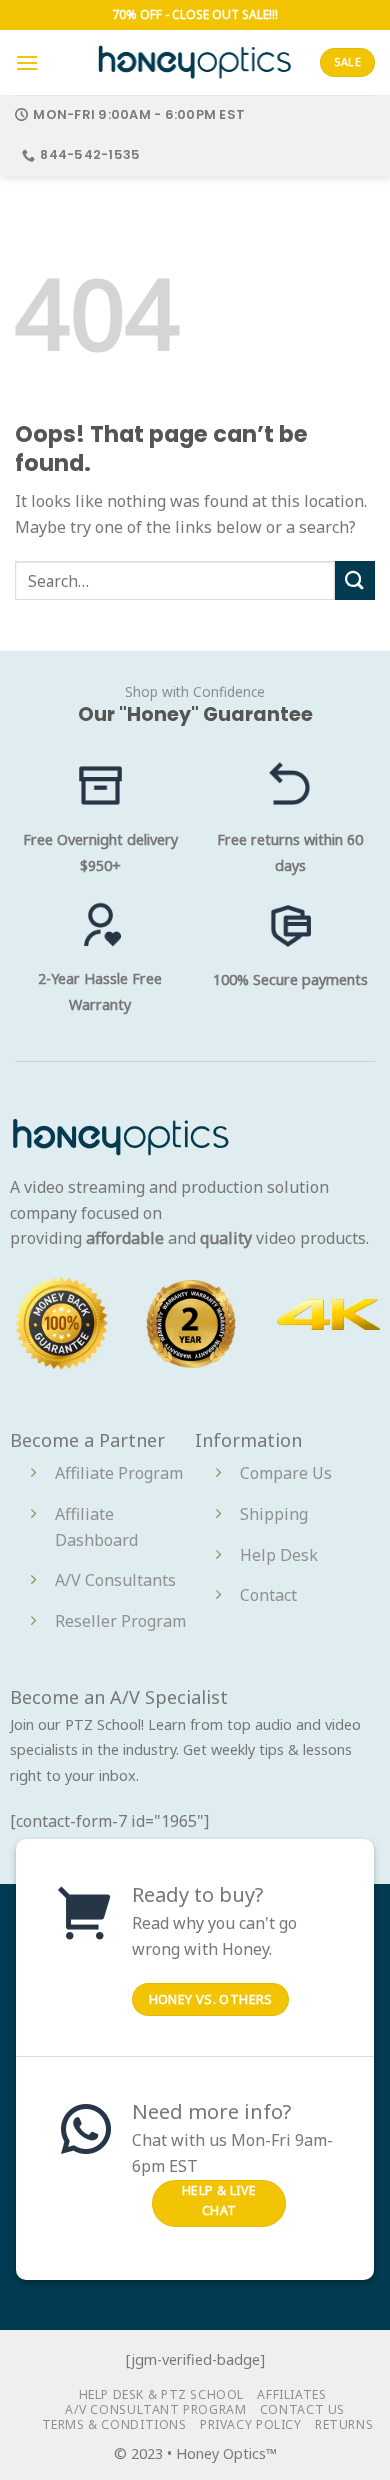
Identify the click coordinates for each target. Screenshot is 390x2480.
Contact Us (302, 2409)
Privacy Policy (251, 2424)
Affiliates (291, 2394)
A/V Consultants (115, 1580)
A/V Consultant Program (155, 2409)
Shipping (274, 1514)
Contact (268, 1595)
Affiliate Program (119, 1473)
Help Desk (279, 1555)
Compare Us (286, 1473)
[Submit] (355, 580)
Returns (344, 2424)
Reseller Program (120, 1621)
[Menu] (27, 62)
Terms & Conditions (114, 2424)
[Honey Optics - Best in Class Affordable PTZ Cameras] (195, 62)
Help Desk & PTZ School (161, 2394)
